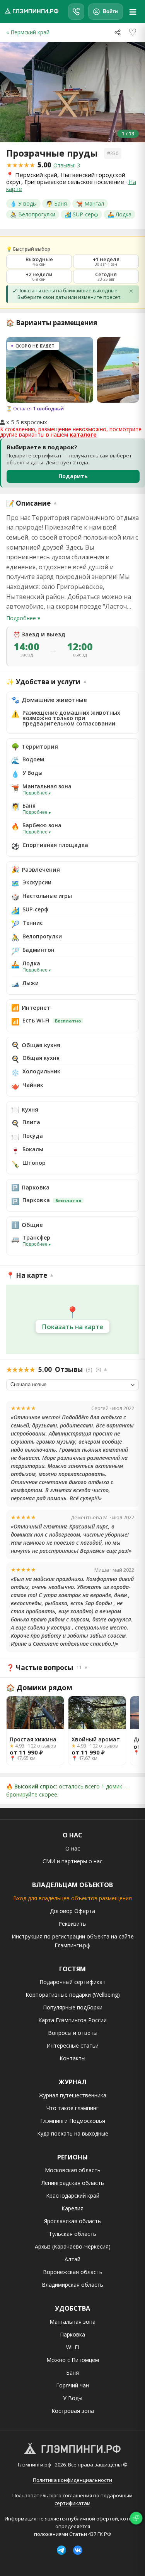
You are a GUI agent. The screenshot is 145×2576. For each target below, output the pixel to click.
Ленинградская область (73, 2183)
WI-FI (73, 2347)
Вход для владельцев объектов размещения (72, 1898)
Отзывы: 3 (67, 165)
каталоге (83, 434)
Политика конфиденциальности (72, 2480)
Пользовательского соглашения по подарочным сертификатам (72, 2499)
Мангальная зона (72, 2322)
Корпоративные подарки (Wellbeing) (73, 1995)
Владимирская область (72, 2285)
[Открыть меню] (133, 12)
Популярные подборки (73, 2007)
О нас (73, 1848)
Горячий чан (72, 2385)
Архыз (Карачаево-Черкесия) (73, 2246)
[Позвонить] (76, 12)
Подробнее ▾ (23, 618)
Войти (110, 11)
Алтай (72, 2259)
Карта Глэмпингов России (72, 2020)
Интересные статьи (72, 2045)
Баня (72, 2373)
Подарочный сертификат (72, 1982)
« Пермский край (28, 32)
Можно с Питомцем (73, 2360)
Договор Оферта (72, 1911)
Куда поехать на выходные (73, 2133)
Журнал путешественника (73, 2095)
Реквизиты (72, 1924)
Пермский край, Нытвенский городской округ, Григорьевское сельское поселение (66, 178)
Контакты (72, 2058)
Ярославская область (72, 2221)
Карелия (72, 2208)
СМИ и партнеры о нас (72, 1861)
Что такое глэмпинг (72, 2108)
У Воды (73, 2398)
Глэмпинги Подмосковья (73, 2121)
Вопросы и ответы (73, 2033)
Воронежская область (73, 2272)
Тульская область (72, 2234)
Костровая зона (73, 2411)
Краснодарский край (73, 2196)
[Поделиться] (118, 32)
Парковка (72, 2334)
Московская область (73, 2170)
